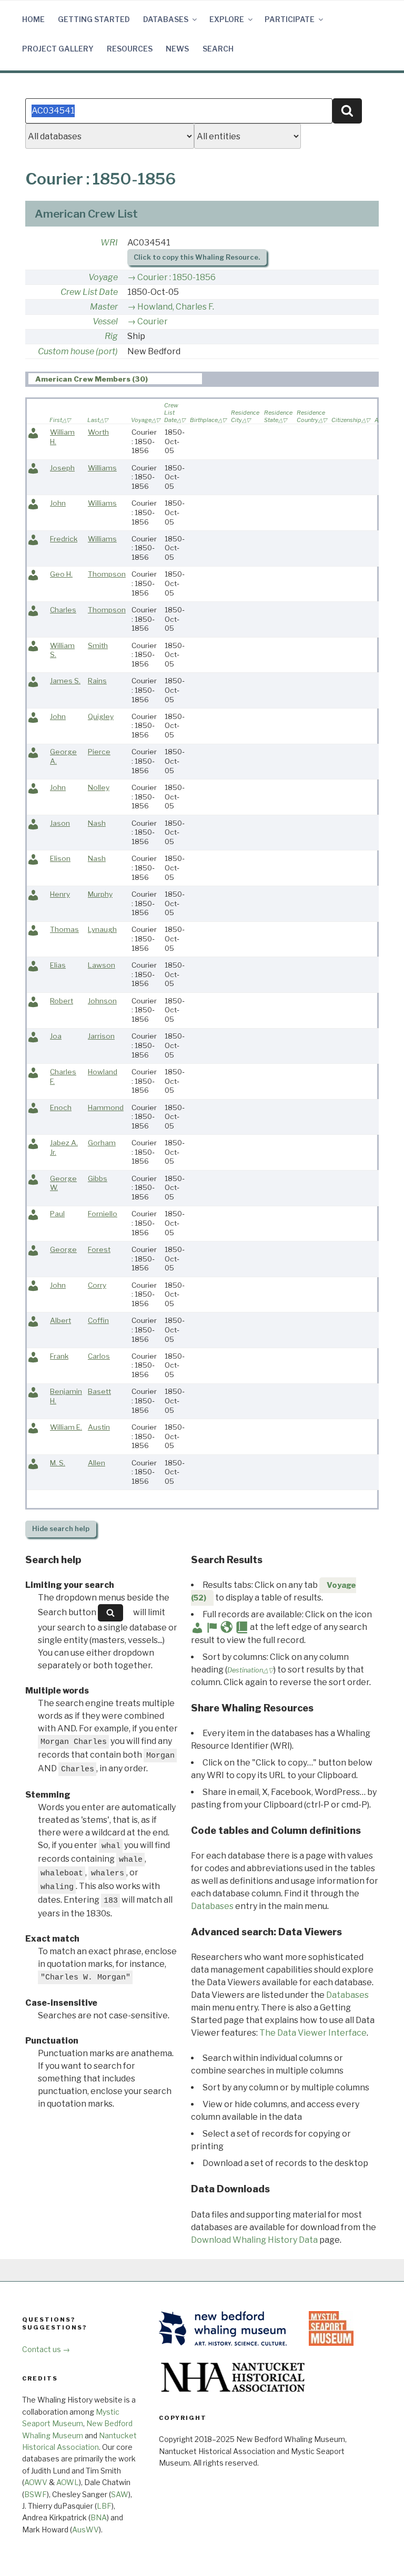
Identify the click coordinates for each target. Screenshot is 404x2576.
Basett (99, 1391)
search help (61, 1529)
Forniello (103, 1214)
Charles (63, 610)
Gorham (102, 1143)
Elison (60, 858)
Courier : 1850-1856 (176, 277)
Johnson (102, 1001)
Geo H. (61, 574)
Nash (97, 823)
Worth (98, 432)
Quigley (101, 716)
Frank (59, 1356)
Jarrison (101, 1036)
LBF (104, 2506)
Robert (62, 1001)
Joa (56, 1036)
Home (33, 19)
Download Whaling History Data (254, 2240)
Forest (99, 1249)
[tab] (115, 379)
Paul (57, 1214)
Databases (166, 19)
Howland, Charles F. (176, 307)
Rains (97, 681)
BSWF (36, 2494)
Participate (290, 19)
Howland (103, 1072)
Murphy (100, 894)
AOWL (68, 2482)
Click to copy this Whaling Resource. (197, 257)
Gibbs (98, 1178)
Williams (102, 468)
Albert (60, 1320)
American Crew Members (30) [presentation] (92, 379)
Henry (60, 894)
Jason (60, 823)
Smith (98, 645)
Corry (97, 1285)
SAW (120, 2494)
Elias (58, 965)
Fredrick (64, 539)
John (58, 503)
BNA (99, 2517)
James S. (65, 681)
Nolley (99, 787)
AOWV (36, 2482)
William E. (66, 1427)
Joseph (62, 468)
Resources (130, 49)
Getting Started (94, 19)
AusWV (85, 2529)
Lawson (102, 965)
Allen (97, 1463)
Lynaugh (102, 929)
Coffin (98, 1320)
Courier (153, 321)
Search (218, 49)
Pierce (99, 752)
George (63, 1249)
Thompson (107, 574)
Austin (99, 1427)
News (177, 49)
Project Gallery (58, 49)
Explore (227, 19)
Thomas (64, 929)
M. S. (58, 1463)
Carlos (99, 1356)
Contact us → (46, 2349)
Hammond (106, 1107)
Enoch (61, 1107)
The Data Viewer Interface (313, 2033)
